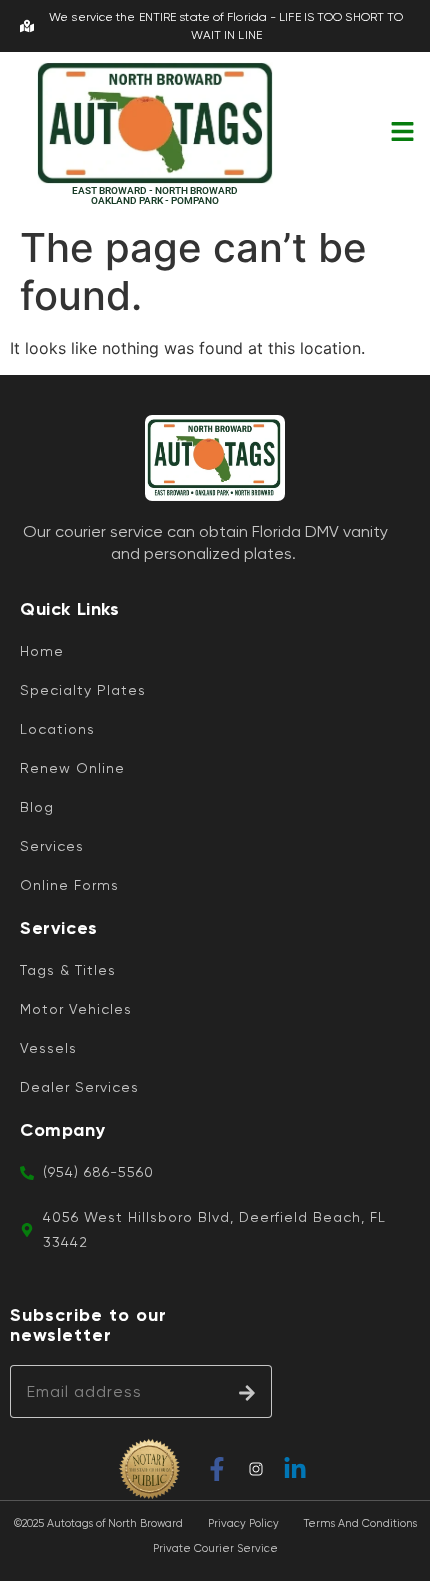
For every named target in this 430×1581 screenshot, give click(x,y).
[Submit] (247, 1391)
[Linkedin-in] (295, 1469)
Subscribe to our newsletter (88, 1325)
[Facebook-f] (217, 1469)
